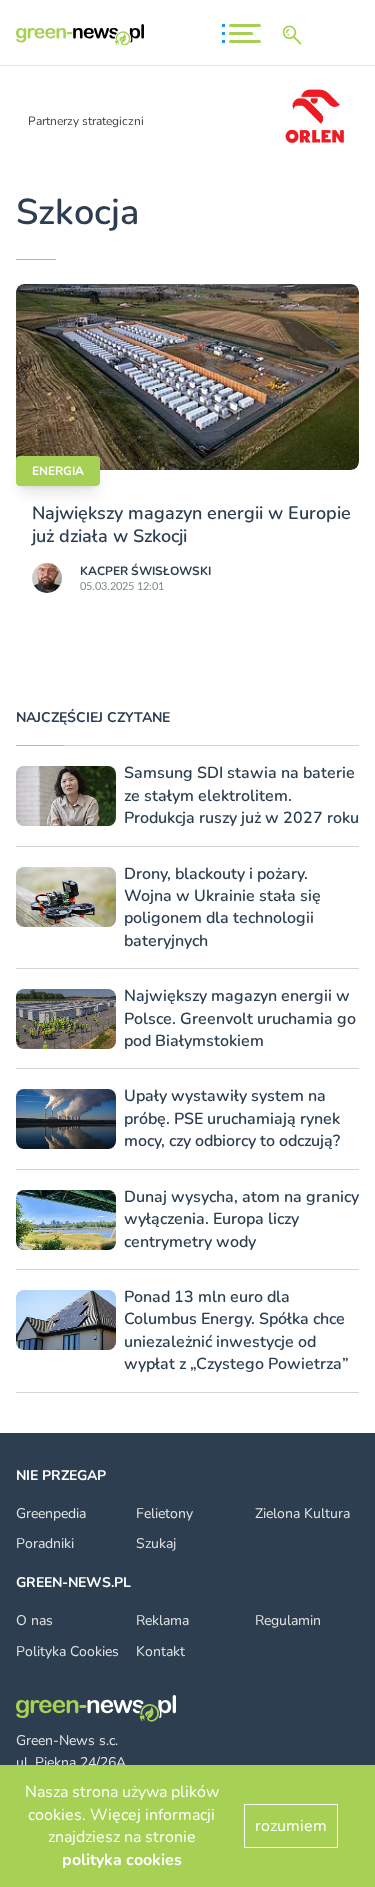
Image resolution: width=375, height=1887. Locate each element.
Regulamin (288, 1620)
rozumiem (291, 1826)
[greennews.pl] (80, 34)
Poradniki (45, 1543)
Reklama (162, 1620)
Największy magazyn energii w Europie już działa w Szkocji (191, 524)
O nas (34, 1620)
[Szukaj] (296, 35)
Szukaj (156, 1543)
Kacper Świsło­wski (145, 571)
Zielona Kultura (302, 1513)
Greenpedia (51, 1513)
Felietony (164, 1513)
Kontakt (160, 1651)
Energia (58, 471)
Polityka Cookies (67, 1651)
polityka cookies (122, 1860)
